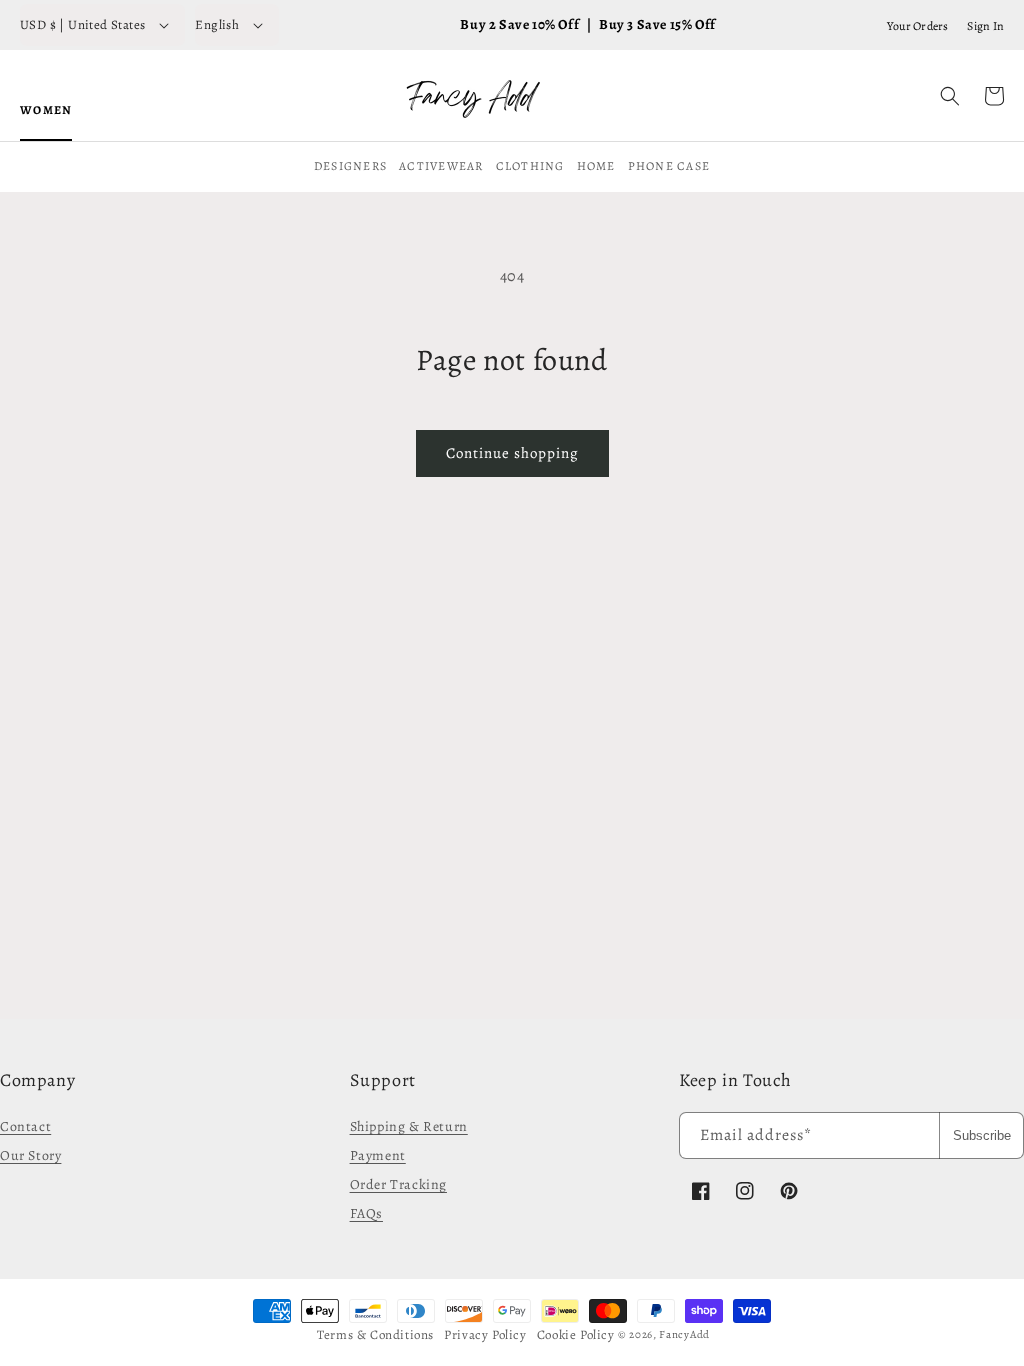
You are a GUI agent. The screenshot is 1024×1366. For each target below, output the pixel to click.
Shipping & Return (409, 1126)
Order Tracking (398, 1184)
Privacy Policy (485, 1334)
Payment (378, 1155)
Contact (25, 1126)
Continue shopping (512, 453)
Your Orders (918, 26)
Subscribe (982, 1135)
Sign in (985, 26)
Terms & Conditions (375, 1334)
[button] (950, 96)
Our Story (30, 1155)
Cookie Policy (576, 1334)
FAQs (366, 1213)
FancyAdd (684, 1334)
